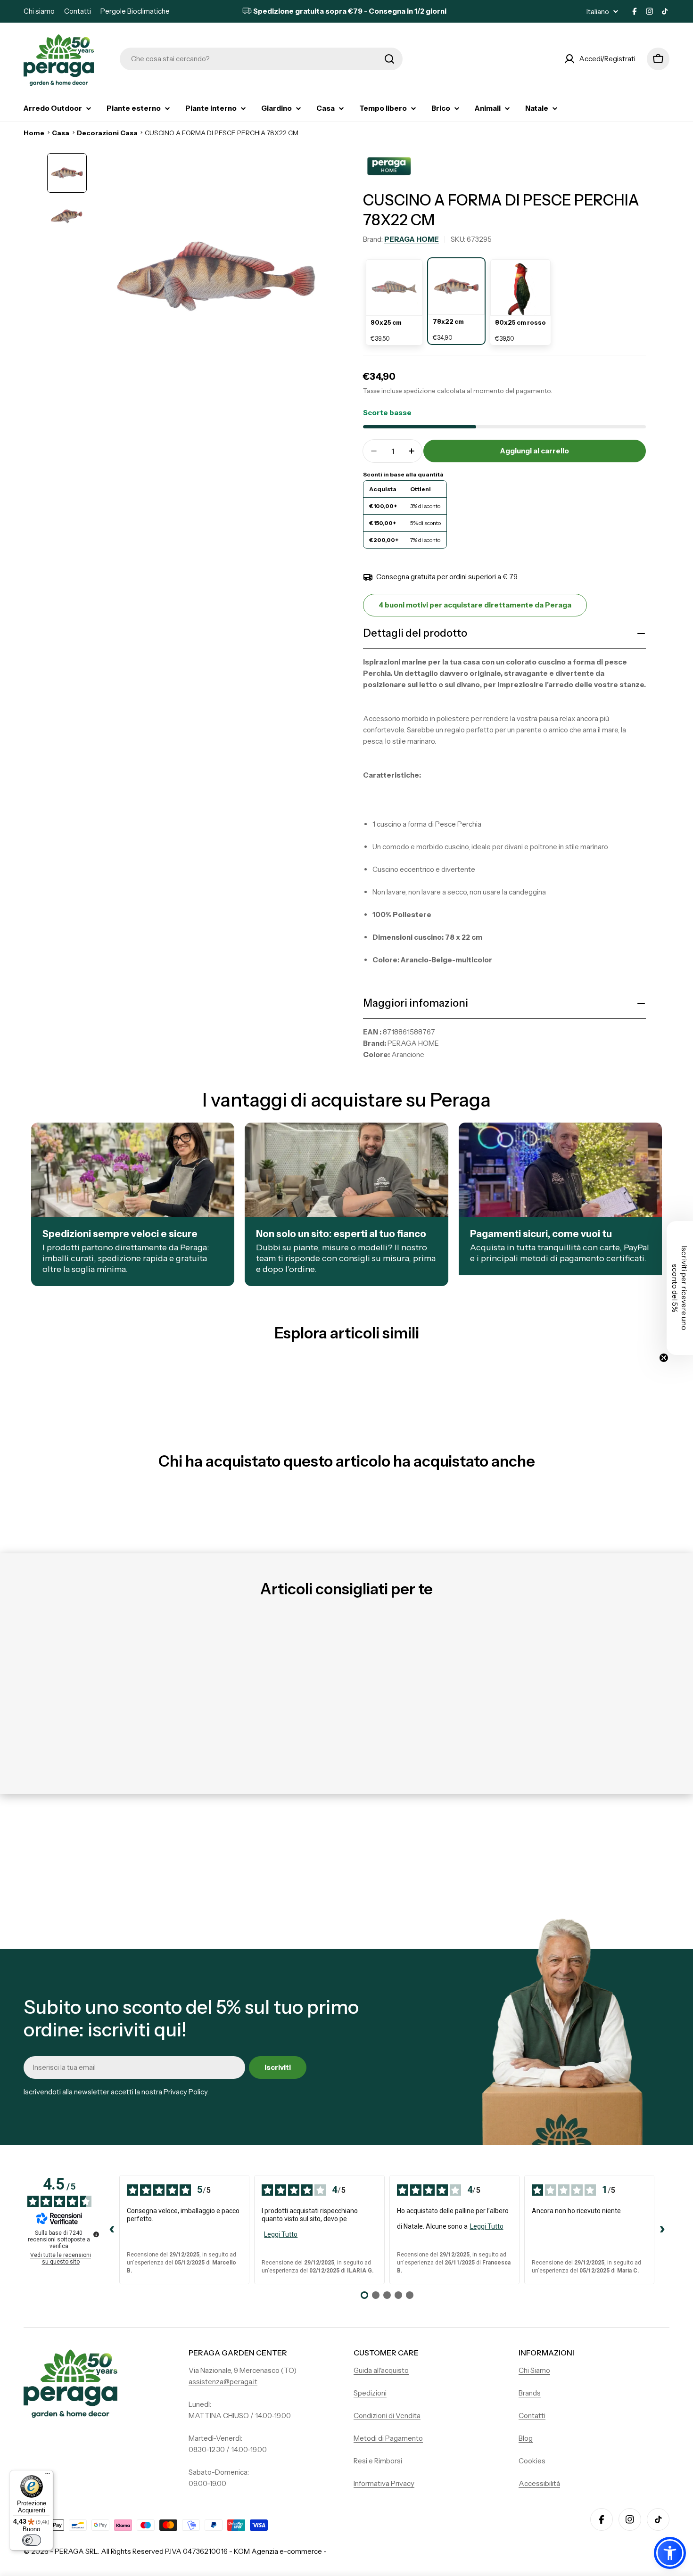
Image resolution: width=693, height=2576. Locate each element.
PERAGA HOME (412, 239)
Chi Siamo (534, 2370)
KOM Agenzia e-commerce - (280, 2551)
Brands (530, 2393)
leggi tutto (281, 2234)
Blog (526, 2438)
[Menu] (48, 2476)
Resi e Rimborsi (378, 2461)
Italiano (598, 12)
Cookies (532, 2461)
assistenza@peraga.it (223, 2382)
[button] (670, 2553)
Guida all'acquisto (381, 2370)
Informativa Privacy (384, 2483)
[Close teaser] (664, 1358)
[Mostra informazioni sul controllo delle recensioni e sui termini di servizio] (96, 2234)
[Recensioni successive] (662, 2230)
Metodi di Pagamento (388, 2438)
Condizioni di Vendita (387, 2416)
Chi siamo (39, 11)
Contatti (78, 11)
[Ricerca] (389, 59)
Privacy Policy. (186, 2092)
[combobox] (261, 59)
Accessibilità (539, 2483)
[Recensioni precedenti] (112, 2230)
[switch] (32, 2540)
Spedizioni (370, 2393)
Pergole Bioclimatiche (135, 11)
